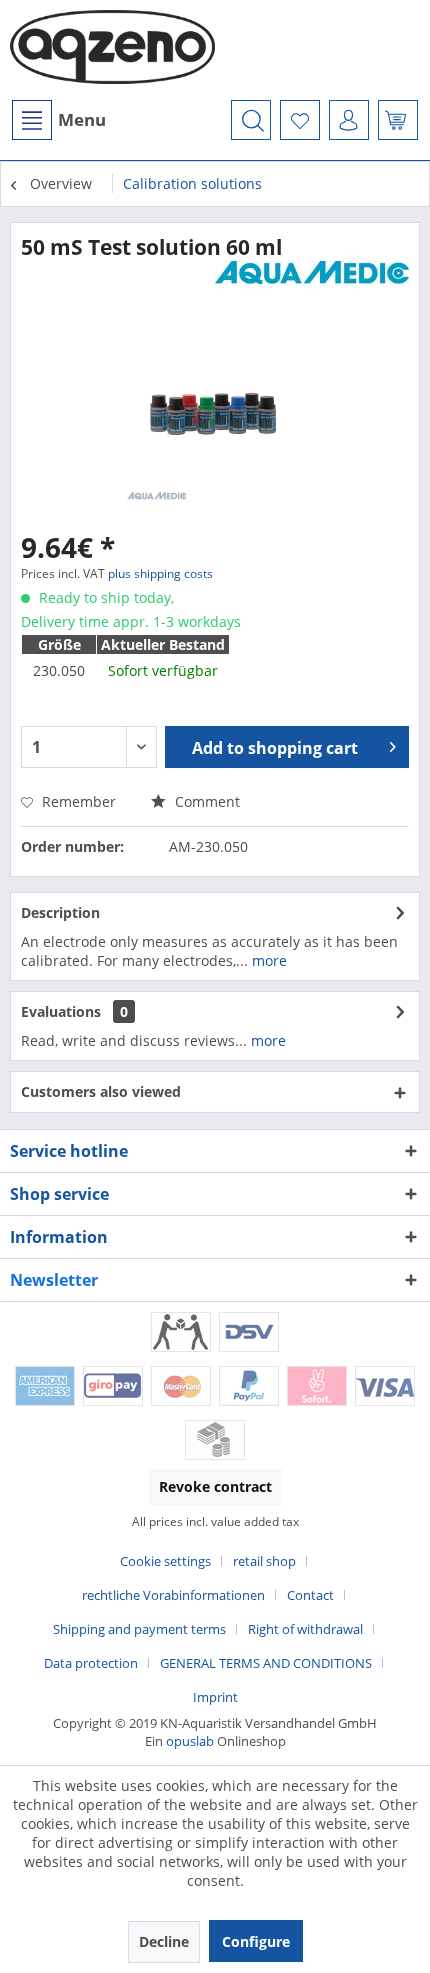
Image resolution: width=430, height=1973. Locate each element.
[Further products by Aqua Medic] (312, 278)
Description (60, 912)
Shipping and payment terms (139, 1629)
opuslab (190, 1741)
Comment (205, 801)
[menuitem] (58, 120)
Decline (164, 1941)
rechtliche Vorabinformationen (173, 1595)
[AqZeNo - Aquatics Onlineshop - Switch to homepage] (112, 50)
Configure (256, 1941)
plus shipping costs (160, 573)
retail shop (264, 1561)
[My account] (349, 120)
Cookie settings (165, 1561)
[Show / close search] (251, 120)
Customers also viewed (101, 1091)
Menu (82, 119)
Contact (310, 1595)
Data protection (91, 1663)
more (267, 960)
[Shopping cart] (398, 120)
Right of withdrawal (305, 1629)
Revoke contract (215, 1486)
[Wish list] (300, 120)
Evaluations (61, 1011)
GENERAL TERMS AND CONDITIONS (266, 1663)
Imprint (215, 1697)
